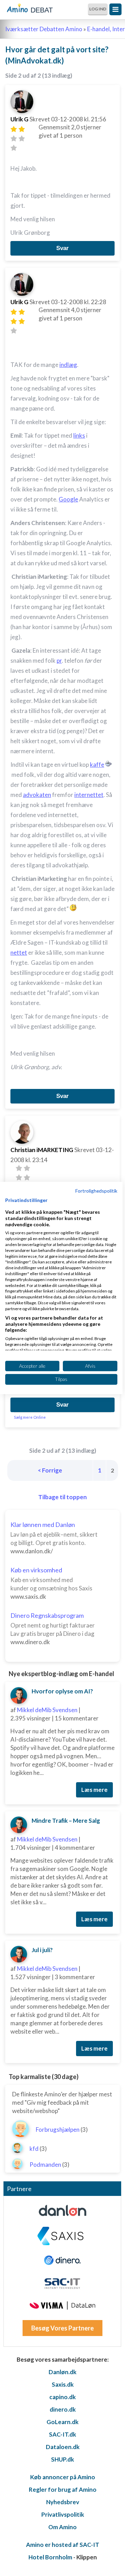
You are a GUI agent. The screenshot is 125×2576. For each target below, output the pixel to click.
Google (68, 499)
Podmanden (45, 2165)
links (79, 435)
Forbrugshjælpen (58, 2130)
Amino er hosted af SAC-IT (63, 2545)
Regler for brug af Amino (63, 2489)
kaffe (97, 765)
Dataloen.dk (63, 2447)
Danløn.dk (62, 2372)
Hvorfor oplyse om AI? (62, 1691)
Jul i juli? (42, 1950)
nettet (19, 952)
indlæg (68, 365)
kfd (34, 2149)
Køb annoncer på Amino (63, 2477)
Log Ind (98, 9)
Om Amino (62, 2527)
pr (59, 660)
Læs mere (94, 1790)
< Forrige (50, 1470)
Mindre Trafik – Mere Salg (66, 1821)
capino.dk (62, 2397)
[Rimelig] (22, 129)
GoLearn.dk (62, 2422)
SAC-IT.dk (62, 2434)
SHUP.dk (62, 2459)
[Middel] (14, 139)
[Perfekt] (14, 148)
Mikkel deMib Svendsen (47, 1710)
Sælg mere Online (30, 1417)
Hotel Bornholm (50, 2557)
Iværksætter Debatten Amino (44, 29)
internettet (89, 795)
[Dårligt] (14, 129)
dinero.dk (63, 2409)
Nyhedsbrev (63, 2502)
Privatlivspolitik (63, 2514)
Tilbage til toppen (62, 1497)
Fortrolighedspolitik (96, 1191)
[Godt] (22, 139)
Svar (62, 248)
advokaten (37, 795)
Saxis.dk (63, 2384)
